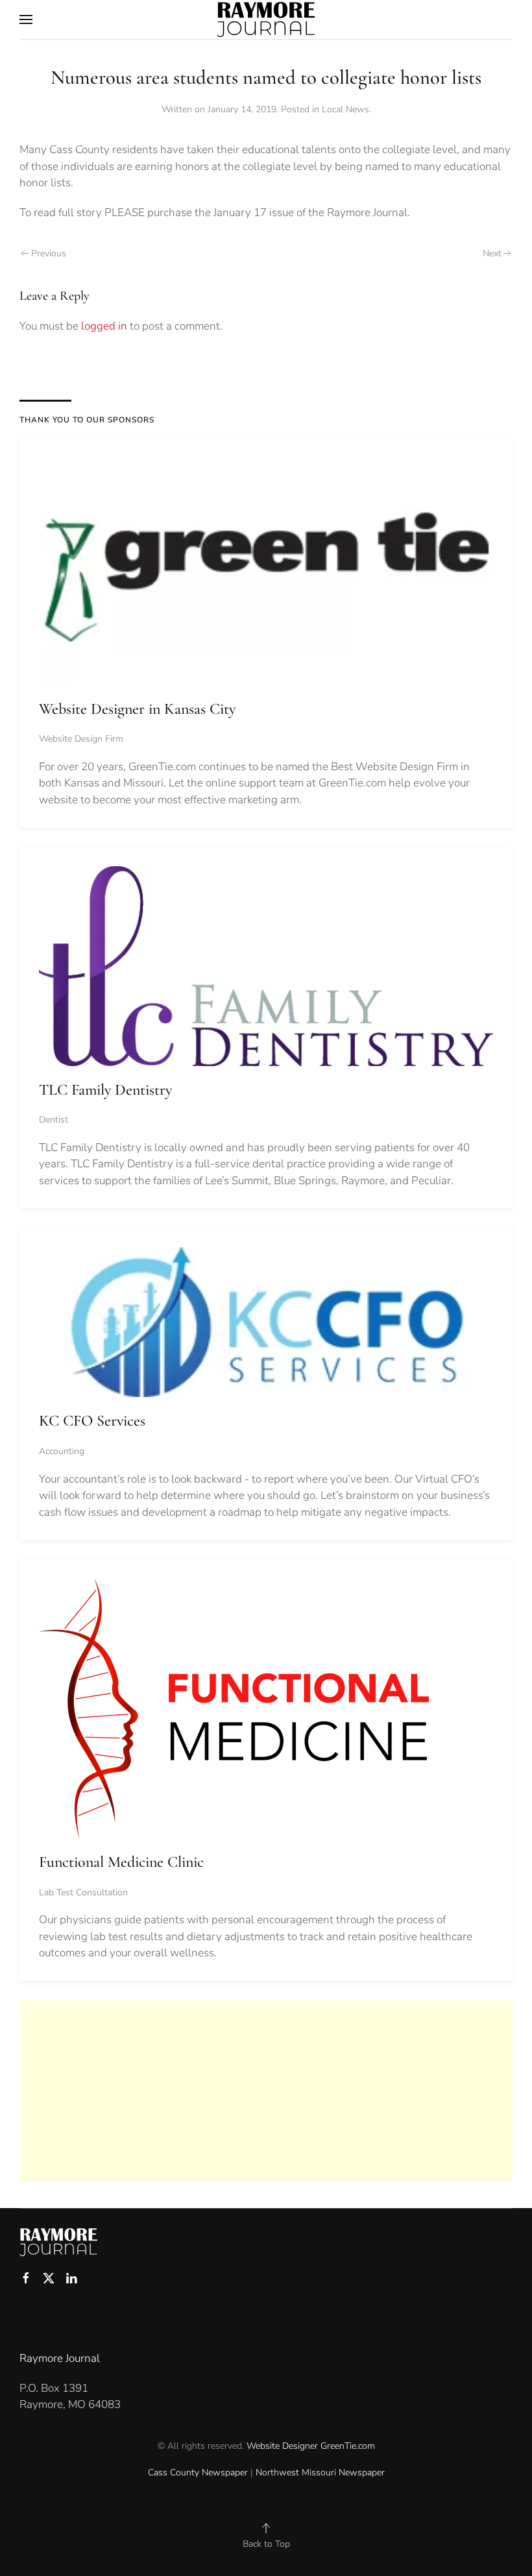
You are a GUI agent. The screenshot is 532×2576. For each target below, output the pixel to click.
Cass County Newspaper (198, 2473)
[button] (26, 19)
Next (492, 253)
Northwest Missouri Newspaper (320, 2473)
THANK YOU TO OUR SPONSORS (87, 420)
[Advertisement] (266, 2091)
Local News (345, 109)
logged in (104, 326)
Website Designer (282, 2446)
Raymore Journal (60, 2358)
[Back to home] (266, 19)
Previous (49, 253)
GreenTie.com (348, 2446)
